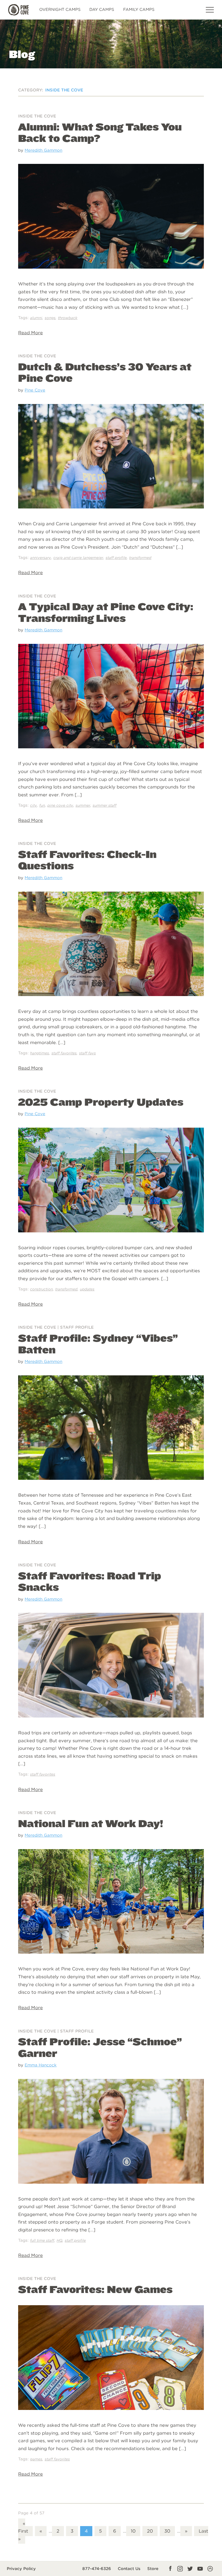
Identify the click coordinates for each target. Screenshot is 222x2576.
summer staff (105, 805)
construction (41, 1289)
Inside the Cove (37, 116)
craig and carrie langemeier (78, 558)
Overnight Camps (60, 9)
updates (87, 1289)
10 (133, 2531)
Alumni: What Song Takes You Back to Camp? (100, 133)
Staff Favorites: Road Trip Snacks (90, 1581)
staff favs (87, 1053)
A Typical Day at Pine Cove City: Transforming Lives (106, 612)
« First (23, 2527)
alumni (36, 318)
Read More (30, 333)
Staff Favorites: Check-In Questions (87, 860)
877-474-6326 (97, 2569)
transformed (140, 558)
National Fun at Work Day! (91, 1823)
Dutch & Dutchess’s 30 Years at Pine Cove (105, 372)
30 (167, 2531)
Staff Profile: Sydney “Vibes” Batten (98, 1344)
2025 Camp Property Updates (101, 1102)
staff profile (116, 558)
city (33, 805)
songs (50, 318)
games (36, 2459)
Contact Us (129, 2569)
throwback (68, 318)
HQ (59, 2240)
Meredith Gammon (43, 150)
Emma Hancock (41, 2065)
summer (83, 805)
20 (150, 2531)
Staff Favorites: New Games (95, 2289)
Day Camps (102, 9)
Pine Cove (35, 390)
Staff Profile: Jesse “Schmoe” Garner (100, 2047)
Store (153, 2569)
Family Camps (139, 9)
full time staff (42, 2240)
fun (42, 805)
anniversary (40, 558)
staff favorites (64, 1053)
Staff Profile (77, 1327)
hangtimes (40, 1053)
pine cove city (60, 805)
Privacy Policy (21, 2569)
